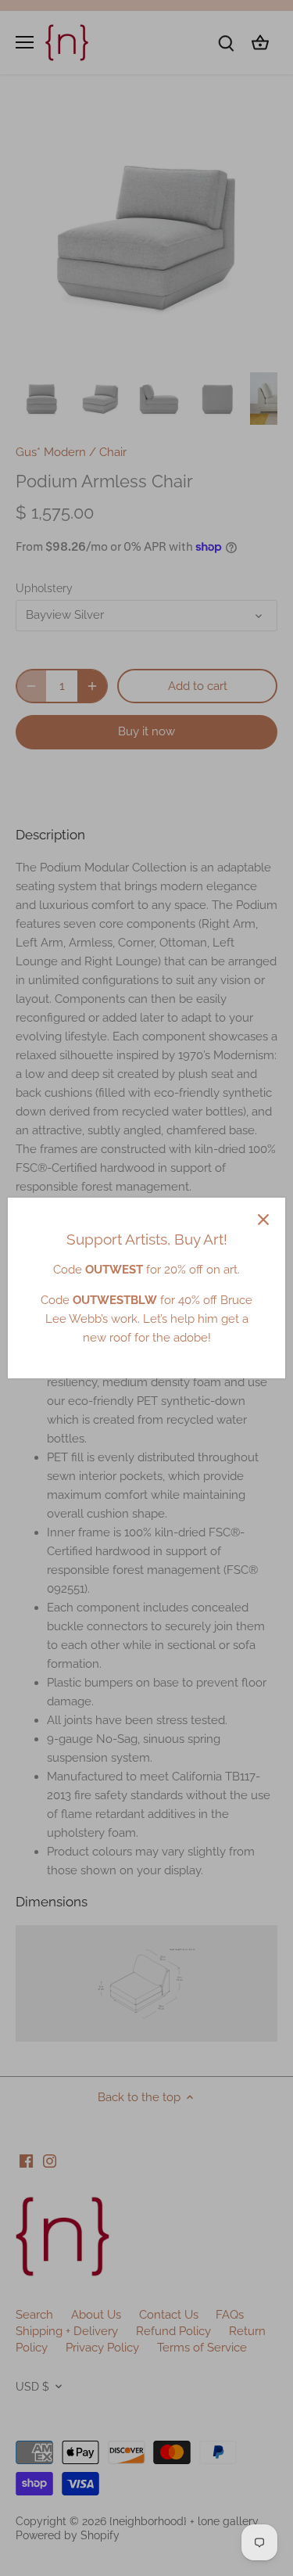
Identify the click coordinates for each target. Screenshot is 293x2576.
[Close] (263, 1220)
